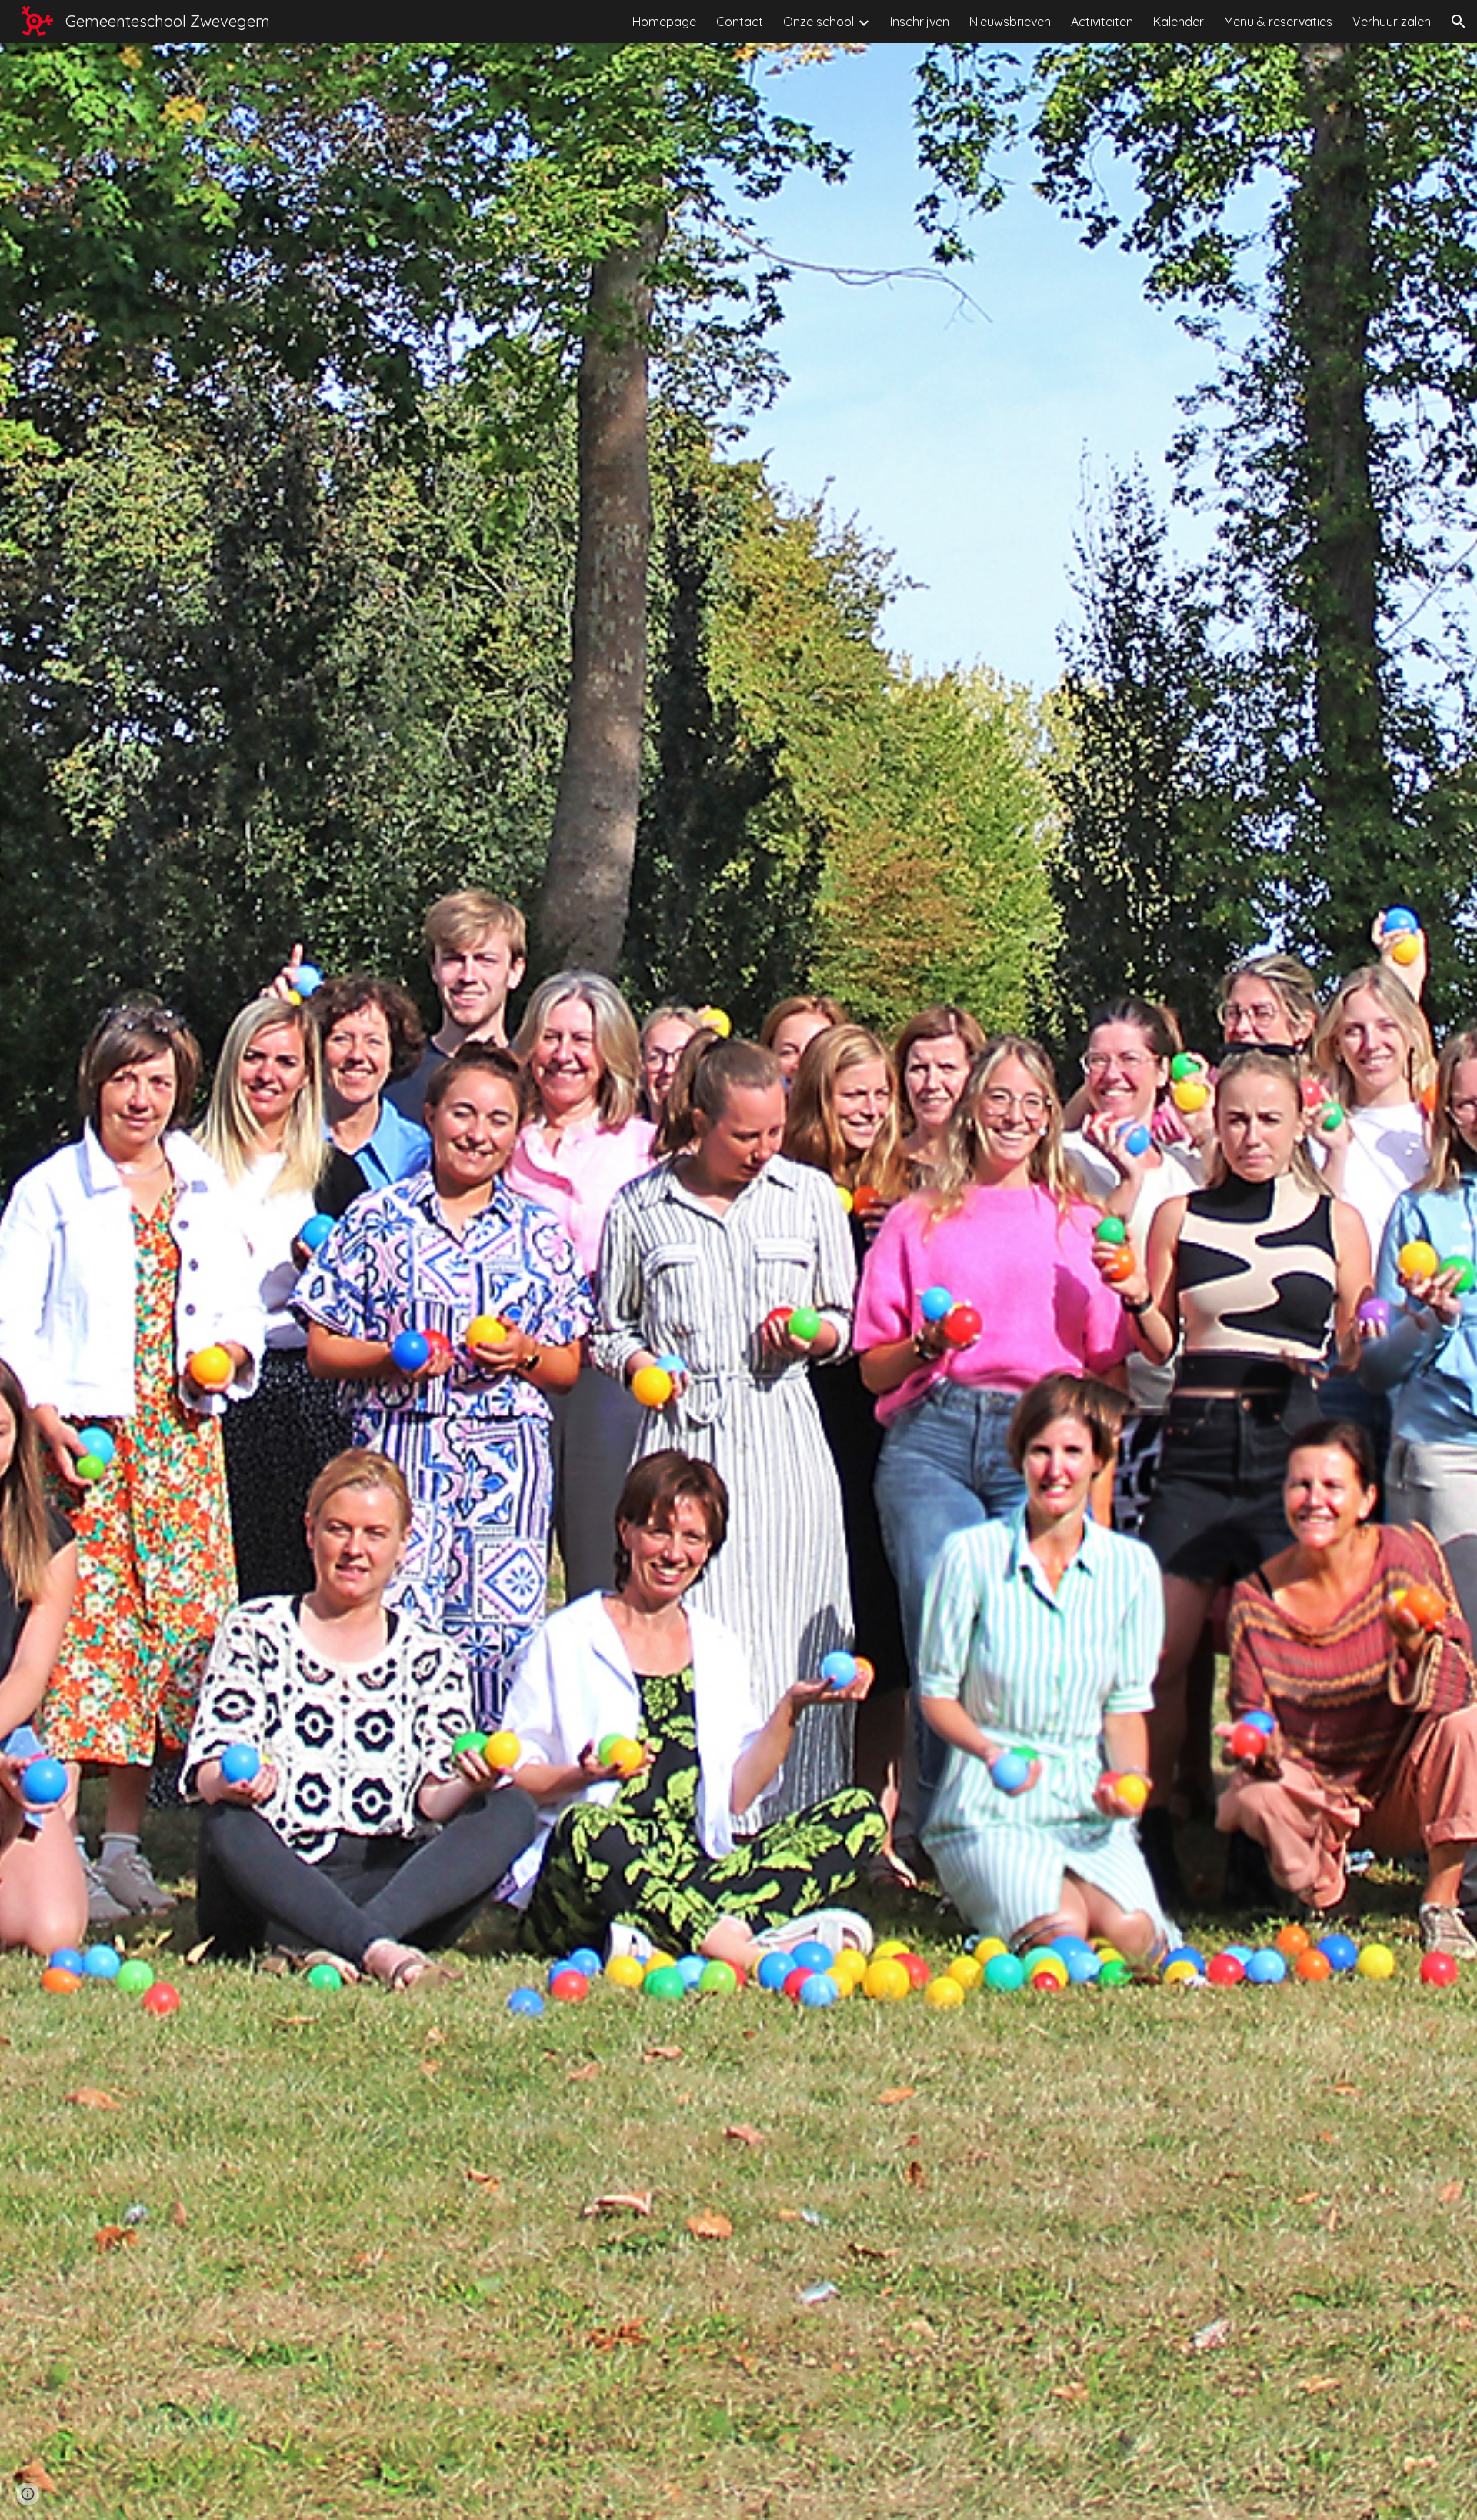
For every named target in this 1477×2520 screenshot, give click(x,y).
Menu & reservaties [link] (1278, 22)
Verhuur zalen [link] (1392, 22)
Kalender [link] (1179, 22)
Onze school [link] (819, 22)
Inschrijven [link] (920, 22)
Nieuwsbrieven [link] (1010, 22)
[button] (1459, 22)
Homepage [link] (664, 22)
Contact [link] (740, 22)
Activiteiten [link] (1102, 22)
